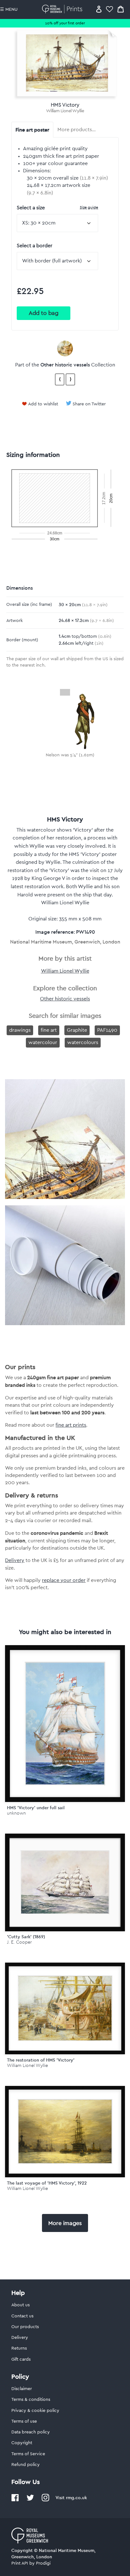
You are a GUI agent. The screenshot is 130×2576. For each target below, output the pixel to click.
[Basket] (121, 9)
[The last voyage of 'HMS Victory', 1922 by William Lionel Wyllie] (65, 2132)
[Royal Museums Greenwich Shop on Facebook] (15, 2500)
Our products (25, 2327)
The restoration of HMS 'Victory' (41, 2060)
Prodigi (43, 2563)
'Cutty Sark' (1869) (26, 1937)
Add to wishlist (43, 404)
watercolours (83, 1042)
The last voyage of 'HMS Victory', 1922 (47, 2183)
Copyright (22, 2443)
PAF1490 (107, 1030)
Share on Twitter (89, 404)
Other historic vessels (65, 365)
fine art (49, 1030)
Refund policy (26, 2465)
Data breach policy (31, 2432)
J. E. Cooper (19, 1942)
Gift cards (21, 2359)
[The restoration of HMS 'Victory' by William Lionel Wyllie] (65, 2008)
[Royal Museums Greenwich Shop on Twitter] (30, 2500)
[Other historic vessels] (65, 348)
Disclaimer (22, 2389)
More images (65, 2223)
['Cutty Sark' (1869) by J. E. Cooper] (65, 1882)
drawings (20, 1030)
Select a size (57, 208)
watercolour (43, 1042)
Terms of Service (28, 2454)
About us (21, 2305)
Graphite (77, 1030)
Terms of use (24, 2421)
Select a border (35, 246)
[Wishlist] (109, 9)
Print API (20, 2563)
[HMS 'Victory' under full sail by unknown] (65, 1724)
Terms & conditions (31, 2400)
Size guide (89, 207)
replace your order (64, 1580)
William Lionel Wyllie (65, 111)
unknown (16, 1813)
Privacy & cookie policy (35, 2411)
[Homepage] (63, 9)
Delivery (15, 1560)
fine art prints (71, 1425)
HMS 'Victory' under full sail (36, 1808)
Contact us (22, 2316)
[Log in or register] (99, 9)
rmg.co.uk (76, 2498)
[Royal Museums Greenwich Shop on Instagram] (45, 2500)
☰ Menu (9, 9)
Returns (19, 2348)
